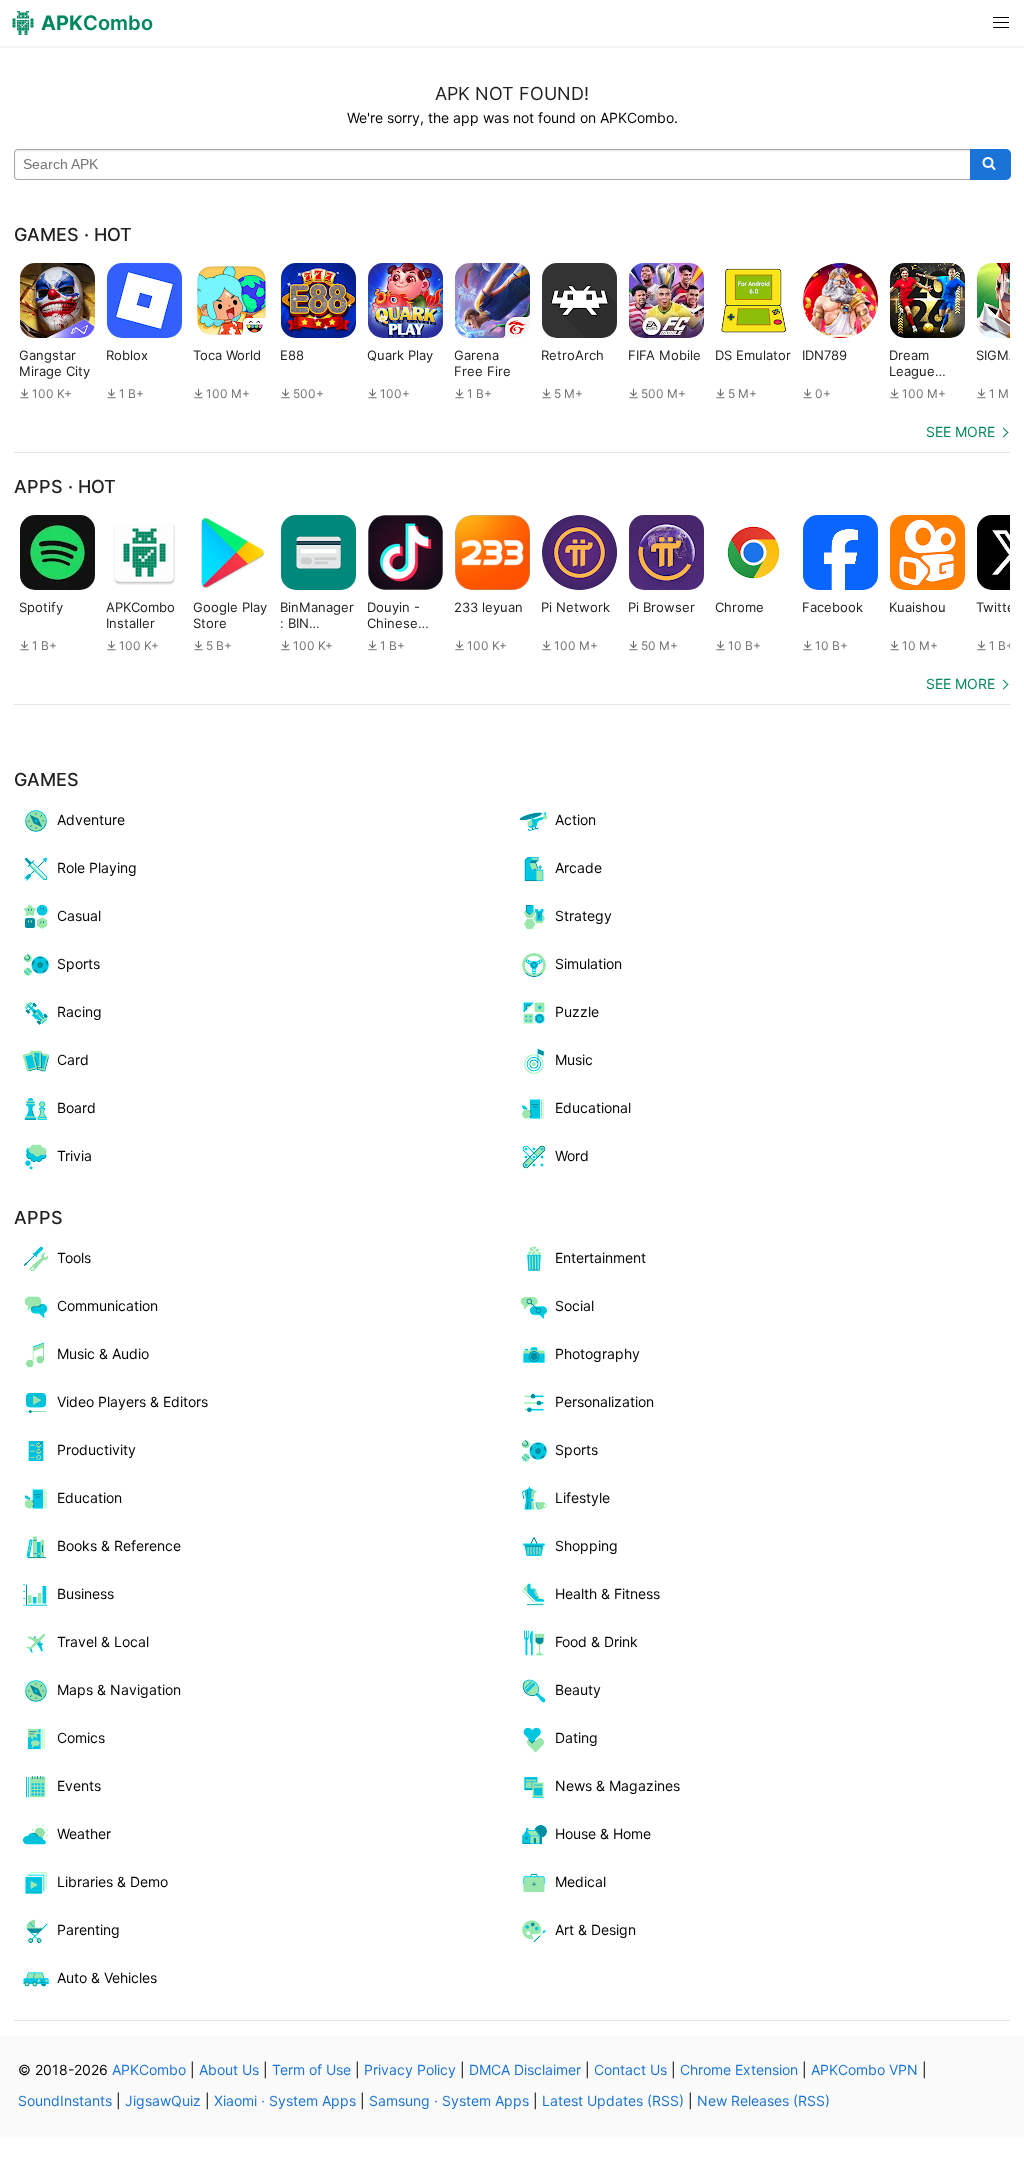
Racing (79, 1011)
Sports (78, 963)
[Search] (990, 165)
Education (89, 1497)
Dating (576, 1737)
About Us (229, 2069)
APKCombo (149, 2069)
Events (79, 1785)
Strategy (583, 915)
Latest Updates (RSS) (613, 2100)
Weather (84, 1833)
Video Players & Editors (132, 1401)
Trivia (74, 1155)
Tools (74, 1257)
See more (960, 431)
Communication (107, 1305)
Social (574, 1305)
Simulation (588, 963)
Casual (79, 915)
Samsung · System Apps (449, 2100)
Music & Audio (103, 1353)
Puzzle (577, 1011)
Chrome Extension (739, 2069)
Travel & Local (103, 1641)
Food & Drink (596, 1641)
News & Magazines (617, 1785)
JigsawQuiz (163, 2100)
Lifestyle (582, 1497)
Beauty (578, 1689)
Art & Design (595, 1929)
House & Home (603, 1833)
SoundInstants (65, 2100)
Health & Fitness (607, 1593)
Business (85, 1593)
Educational (593, 1107)
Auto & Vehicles (107, 1977)
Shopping (586, 1545)
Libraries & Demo (112, 1881)
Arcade (578, 867)
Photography (597, 1353)
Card (73, 1059)
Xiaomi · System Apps (285, 2100)
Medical (580, 1881)
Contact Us (630, 2069)
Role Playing (97, 867)
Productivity (96, 1449)
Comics (81, 1737)
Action (575, 819)
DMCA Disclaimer (525, 2069)
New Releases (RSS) (763, 2100)
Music (574, 1059)
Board (76, 1107)
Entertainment (600, 1257)
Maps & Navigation (119, 1689)
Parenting (88, 1929)
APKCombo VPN (864, 2069)
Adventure (91, 819)
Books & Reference (119, 1545)
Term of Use (311, 2069)
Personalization (604, 1401)
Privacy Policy (410, 2069)
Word (572, 1155)
